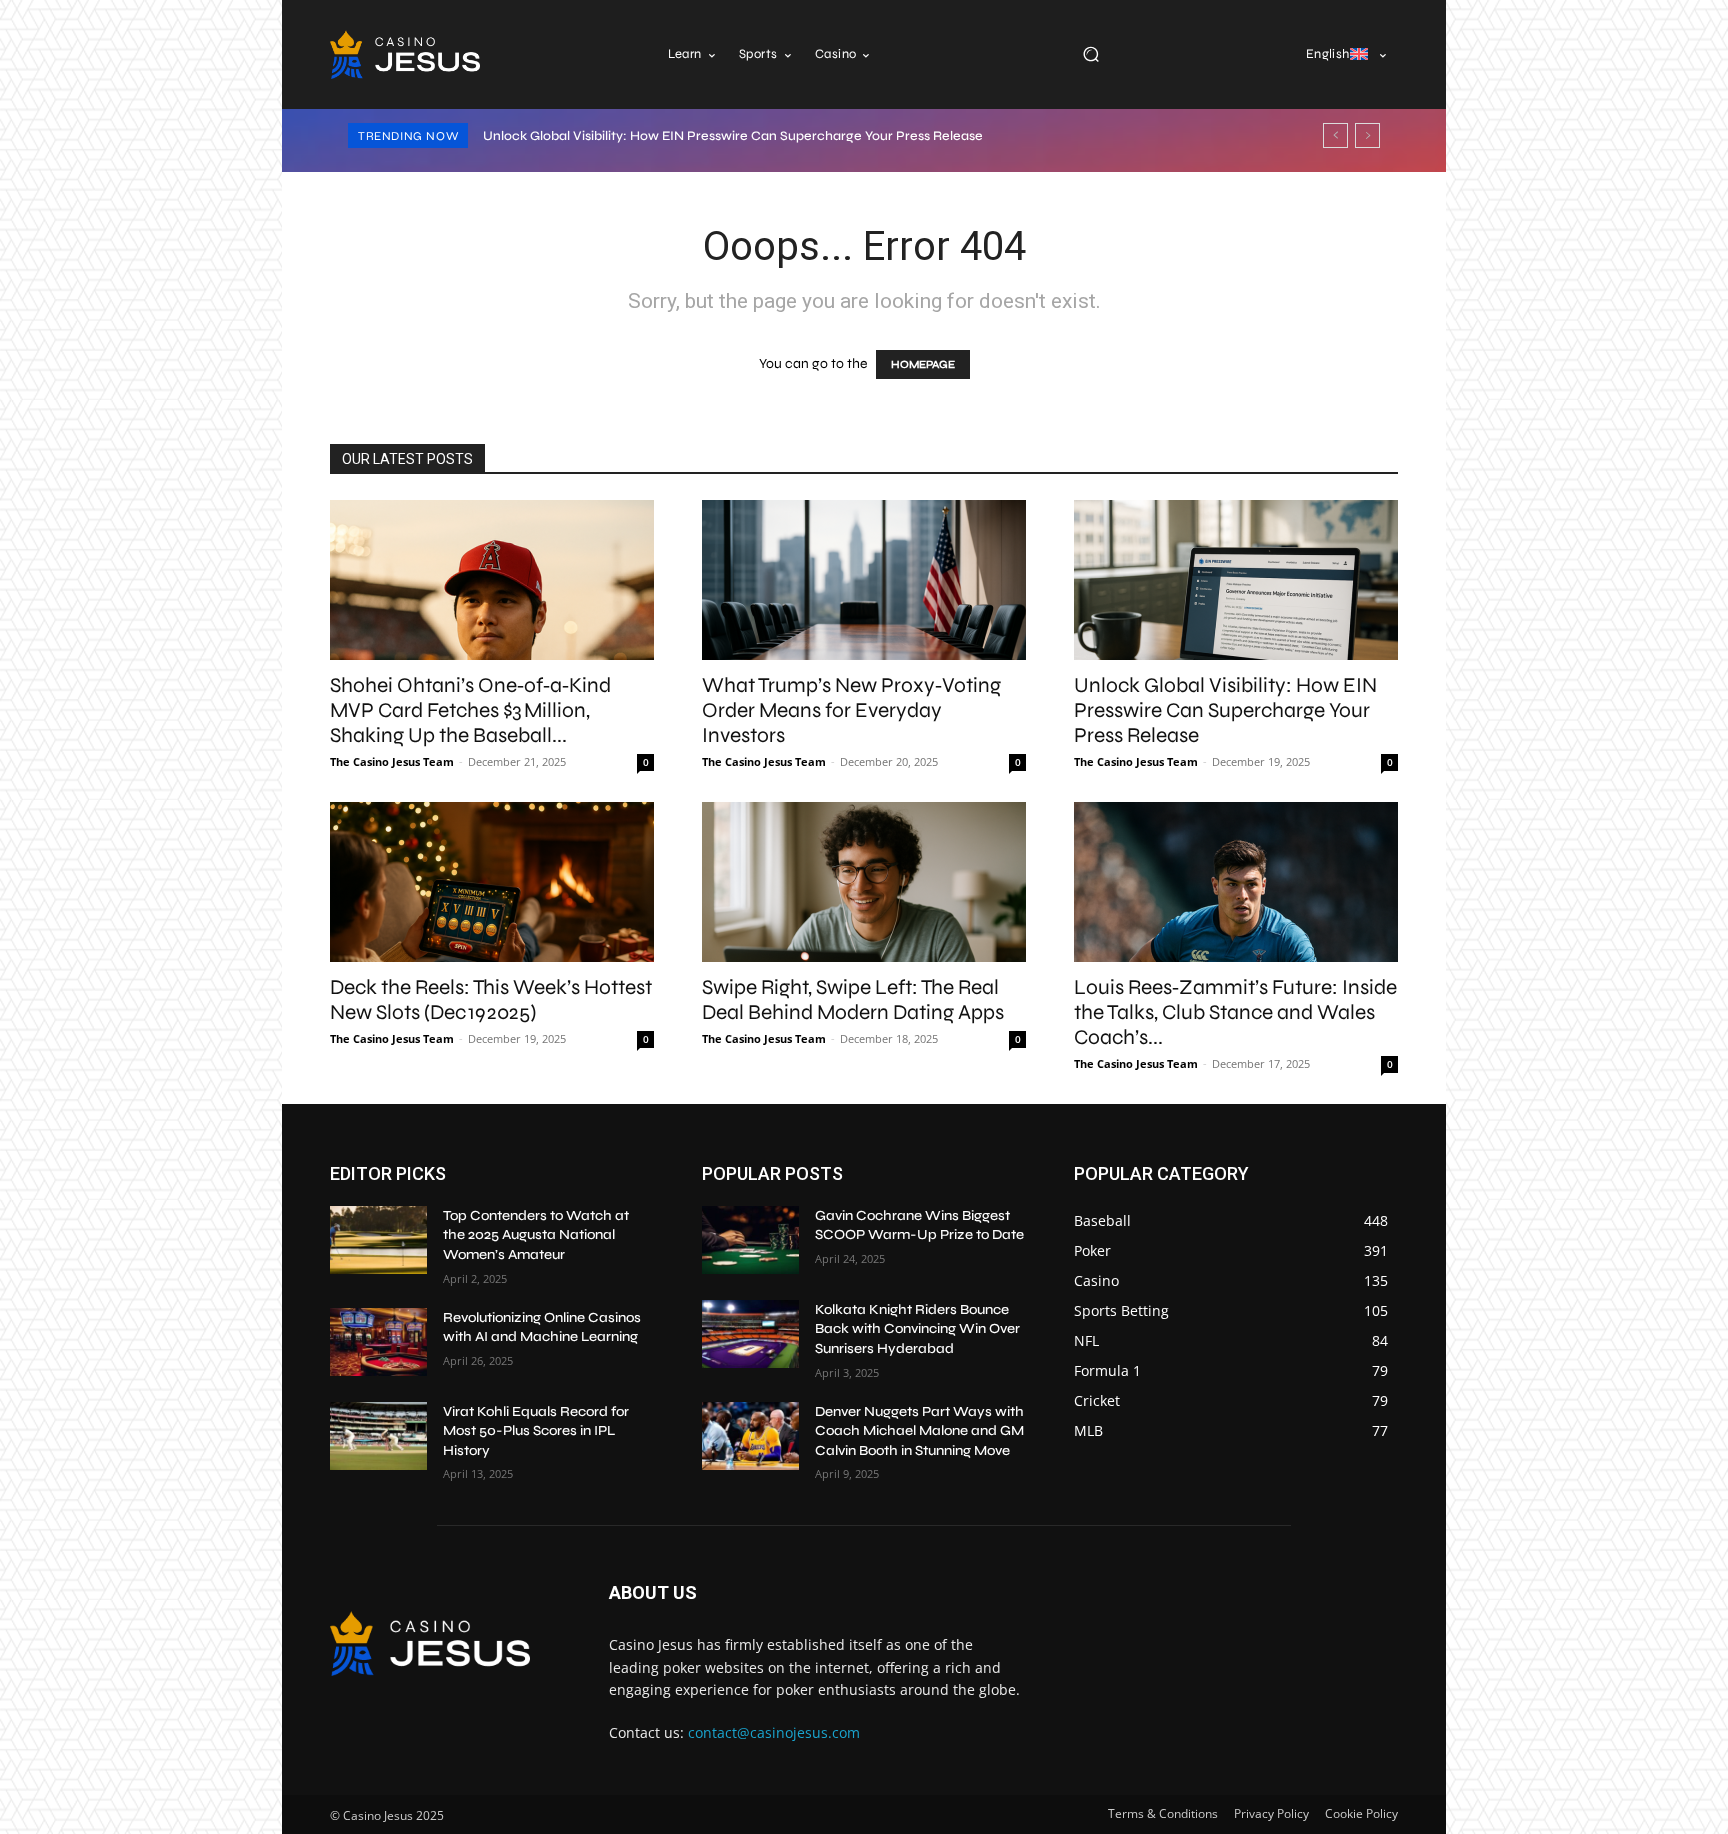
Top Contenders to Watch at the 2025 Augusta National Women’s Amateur (536, 1235)
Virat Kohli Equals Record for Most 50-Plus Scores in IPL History (536, 1431)
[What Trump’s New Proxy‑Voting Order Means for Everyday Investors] (864, 580)
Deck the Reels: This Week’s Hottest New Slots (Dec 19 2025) (491, 1000)
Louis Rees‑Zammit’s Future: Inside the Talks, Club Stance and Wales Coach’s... (1235, 1012)
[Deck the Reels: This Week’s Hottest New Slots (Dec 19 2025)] (492, 882)
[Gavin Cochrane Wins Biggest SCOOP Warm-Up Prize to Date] (750, 1240)
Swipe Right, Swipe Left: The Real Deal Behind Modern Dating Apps (853, 1000)
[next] (1367, 135)
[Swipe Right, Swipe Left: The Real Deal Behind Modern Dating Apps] (864, 882)
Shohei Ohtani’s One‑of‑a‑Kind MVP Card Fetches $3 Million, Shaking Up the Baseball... (470, 710)
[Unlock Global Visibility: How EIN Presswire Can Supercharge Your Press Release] (1236, 580)
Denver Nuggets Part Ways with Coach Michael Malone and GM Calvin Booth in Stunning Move (919, 1431)
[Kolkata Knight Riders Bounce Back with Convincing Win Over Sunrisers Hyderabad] (750, 1334)
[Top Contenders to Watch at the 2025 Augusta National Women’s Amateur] (378, 1240)
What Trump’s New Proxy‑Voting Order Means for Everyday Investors (851, 710)
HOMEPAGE (923, 364)
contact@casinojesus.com (774, 1732)
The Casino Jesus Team (392, 761)
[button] (1090, 54)
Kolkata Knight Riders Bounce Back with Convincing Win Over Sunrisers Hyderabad (917, 1329)
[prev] (1335, 135)
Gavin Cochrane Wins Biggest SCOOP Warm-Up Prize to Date (919, 1225)
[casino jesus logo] (405, 54)
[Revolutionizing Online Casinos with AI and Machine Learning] (378, 1342)
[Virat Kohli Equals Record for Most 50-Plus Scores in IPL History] (378, 1436)
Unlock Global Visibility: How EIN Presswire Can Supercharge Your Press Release (733, 136)
